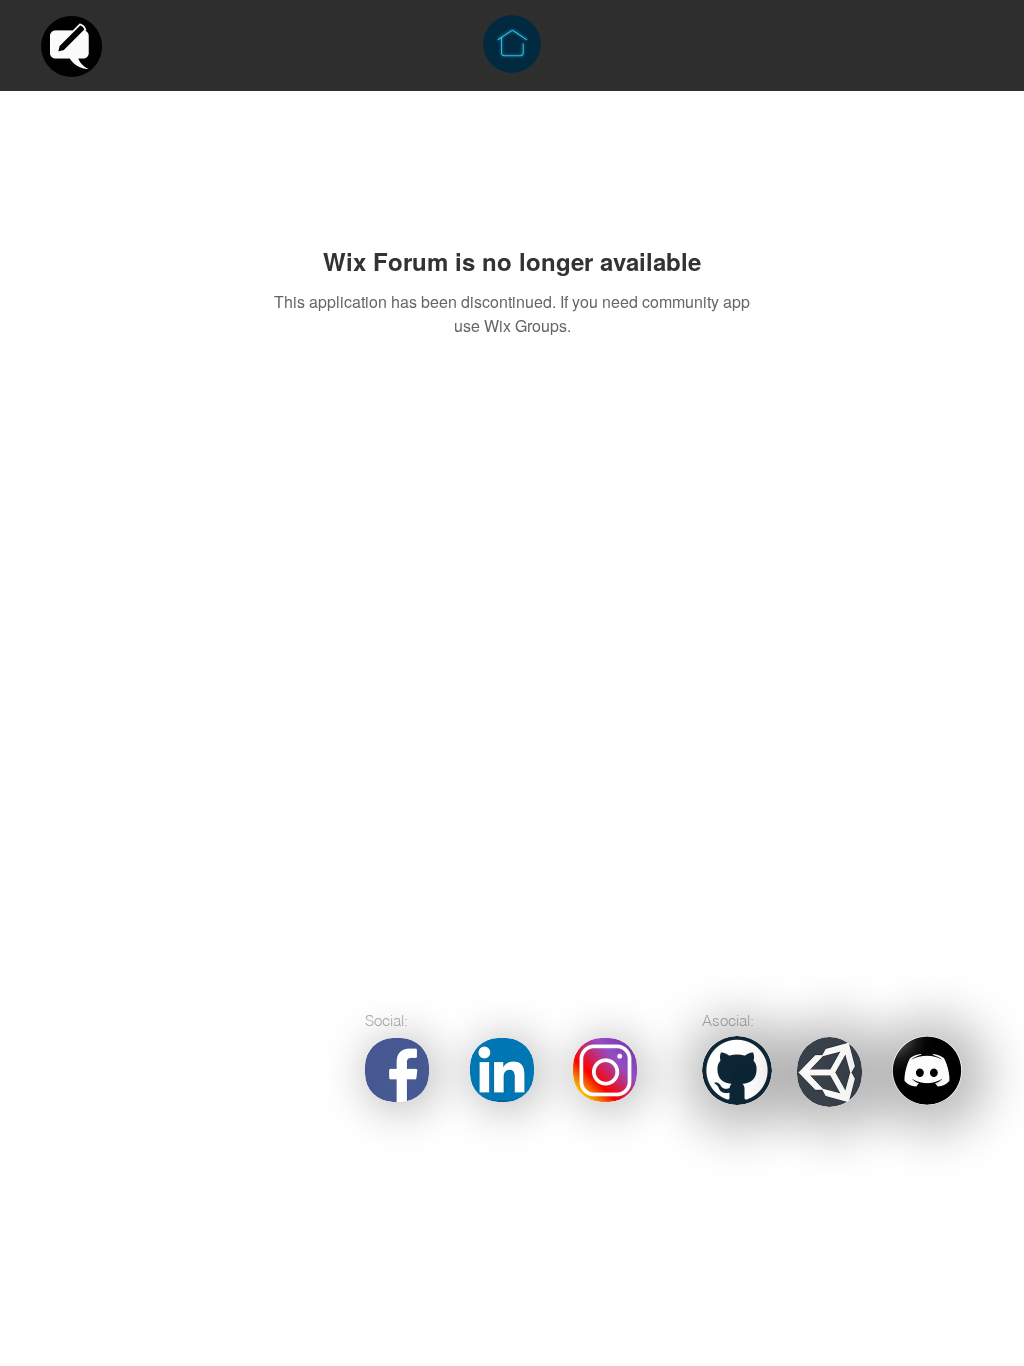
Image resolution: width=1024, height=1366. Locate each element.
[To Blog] (71, 46)
